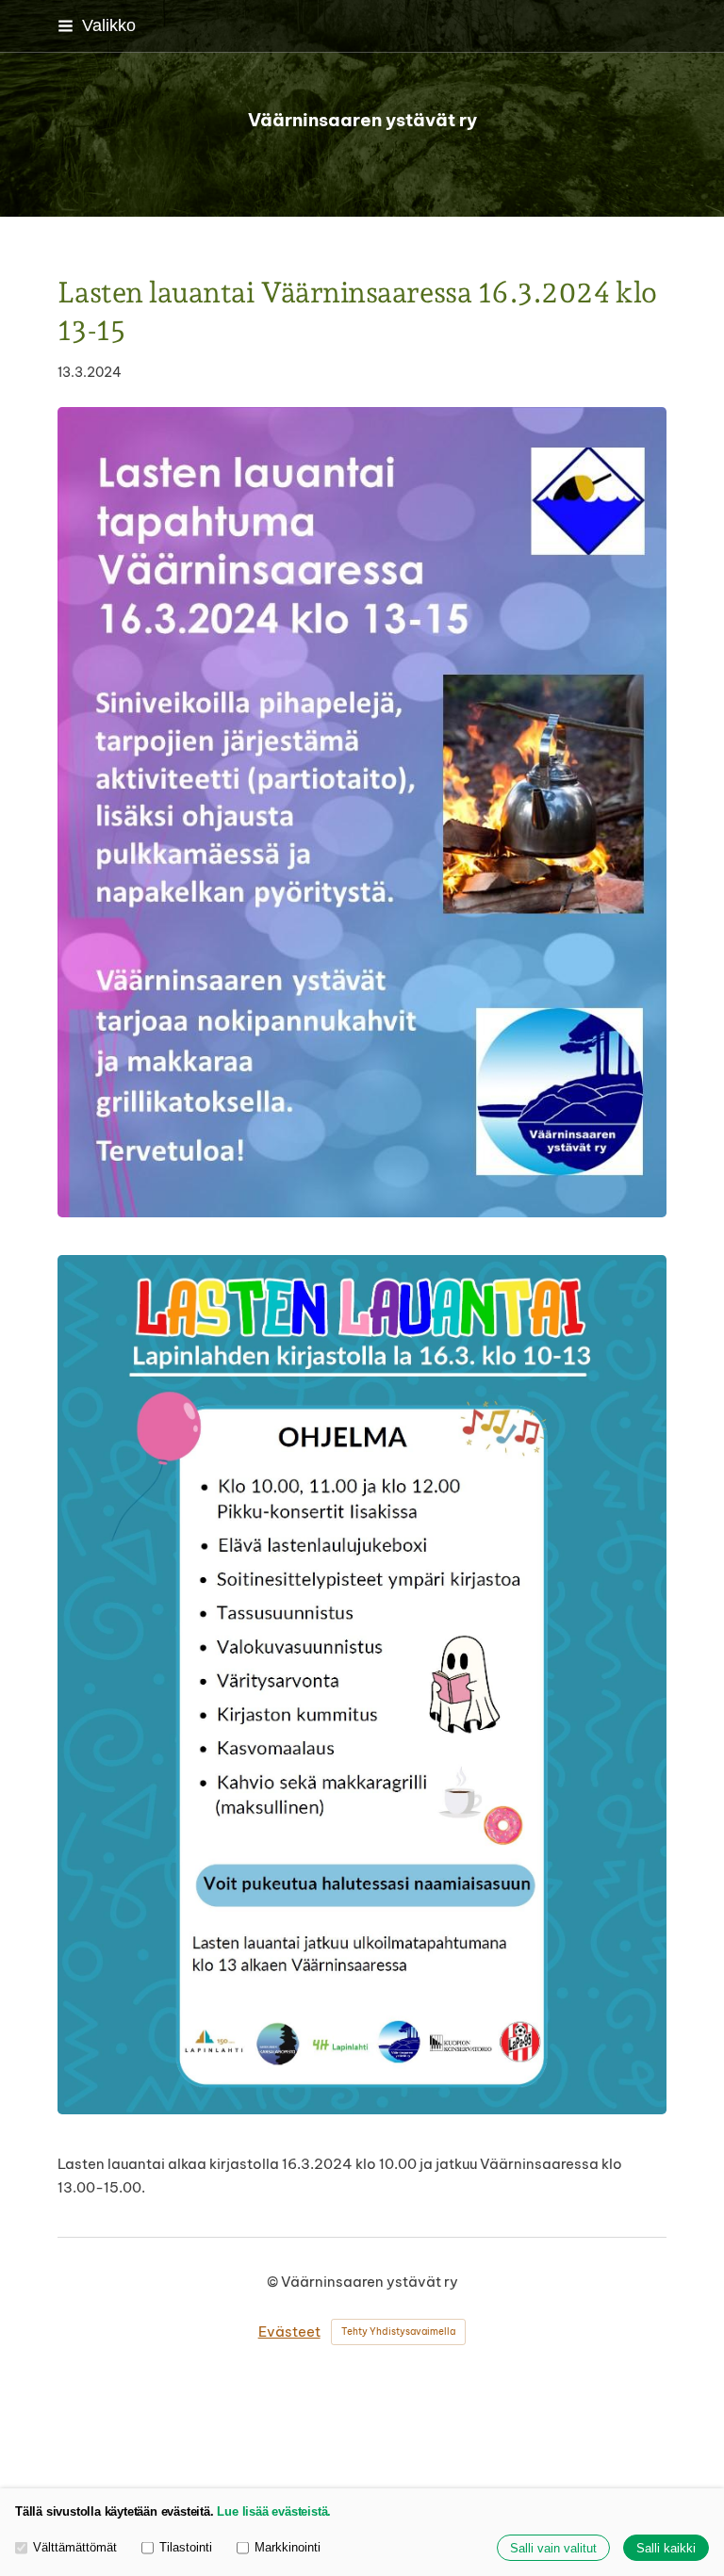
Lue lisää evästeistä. (274, 2511)
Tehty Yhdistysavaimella (398, 2331)
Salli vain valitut (553, 2548)
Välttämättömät (75, 2547)
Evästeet (289, 2331)
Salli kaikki (666, 2548)
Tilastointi (186, 2547)
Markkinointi (288, 2547)
